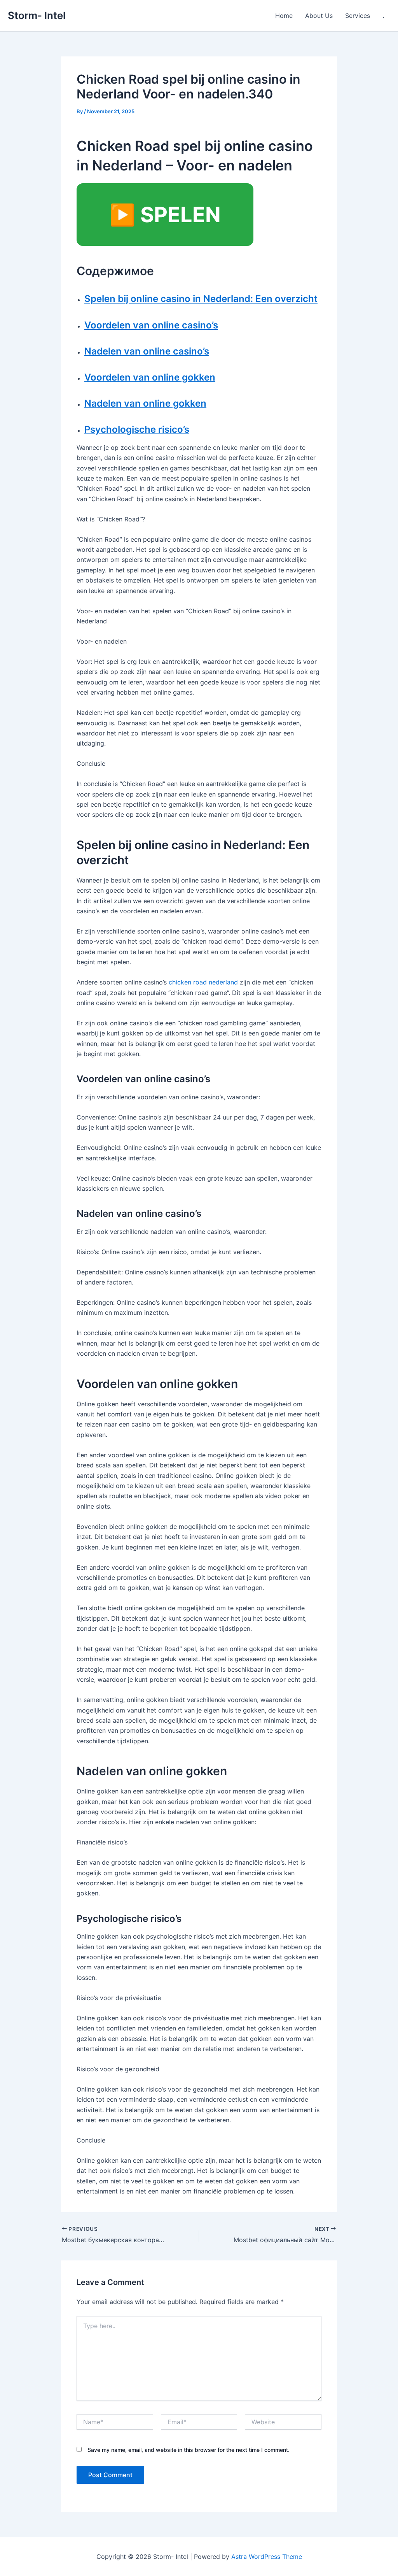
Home (284, 16)
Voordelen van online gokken (150, 377)
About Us (319, 16)
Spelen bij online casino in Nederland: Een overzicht (201, 299)
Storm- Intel (37, 15)
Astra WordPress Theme (267, 2557)
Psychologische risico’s (137, 429)
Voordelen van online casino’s (151, 325)
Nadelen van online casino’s (147, 351)
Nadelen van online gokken (145, 403)
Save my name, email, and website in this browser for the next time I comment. (189, 2450)
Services (358, 16)
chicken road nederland (203, 982)
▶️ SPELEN (165, 215)
